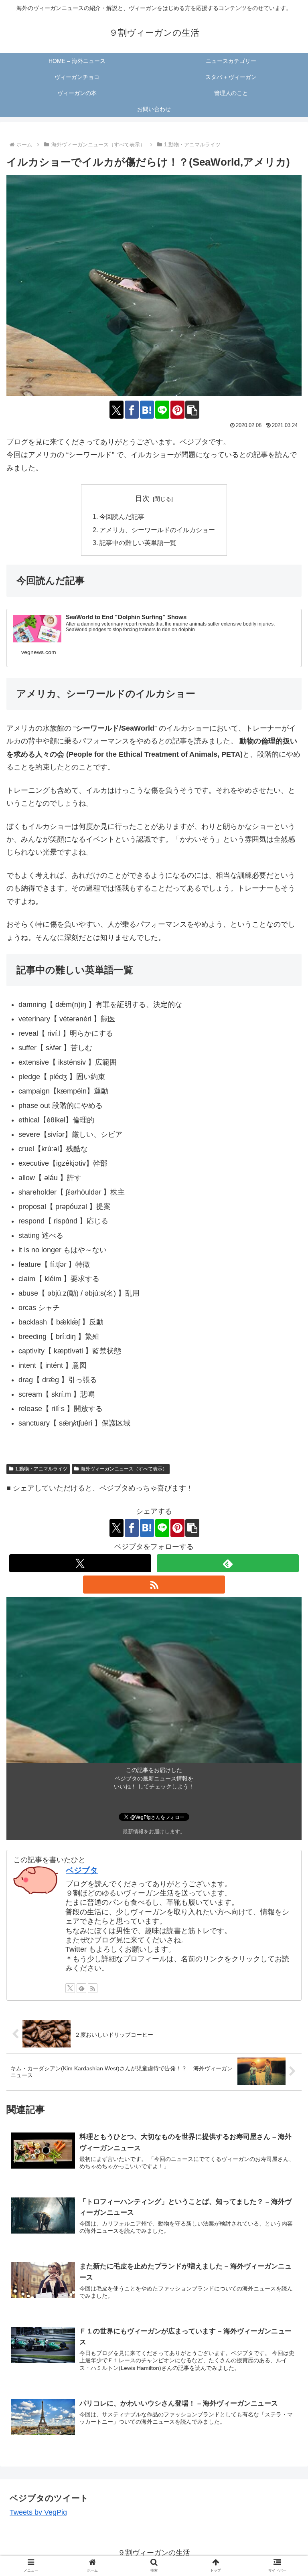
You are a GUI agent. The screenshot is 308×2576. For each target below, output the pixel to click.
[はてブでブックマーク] (147, 410)
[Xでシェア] (117, 410)
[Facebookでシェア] (132, 410)
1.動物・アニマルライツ (41, 1469)
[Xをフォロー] (80, 1563)
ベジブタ (82, 1870)
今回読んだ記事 (122, 516)
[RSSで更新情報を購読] (154, 1585)
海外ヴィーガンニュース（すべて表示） (124, 1469)
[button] (192, 410)
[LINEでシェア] (162, 410)
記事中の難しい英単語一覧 (138, 543)
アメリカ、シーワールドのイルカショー (157, 530)
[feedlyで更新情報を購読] (228, 1563)
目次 (142, 498)
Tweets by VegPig (38, 2512)
